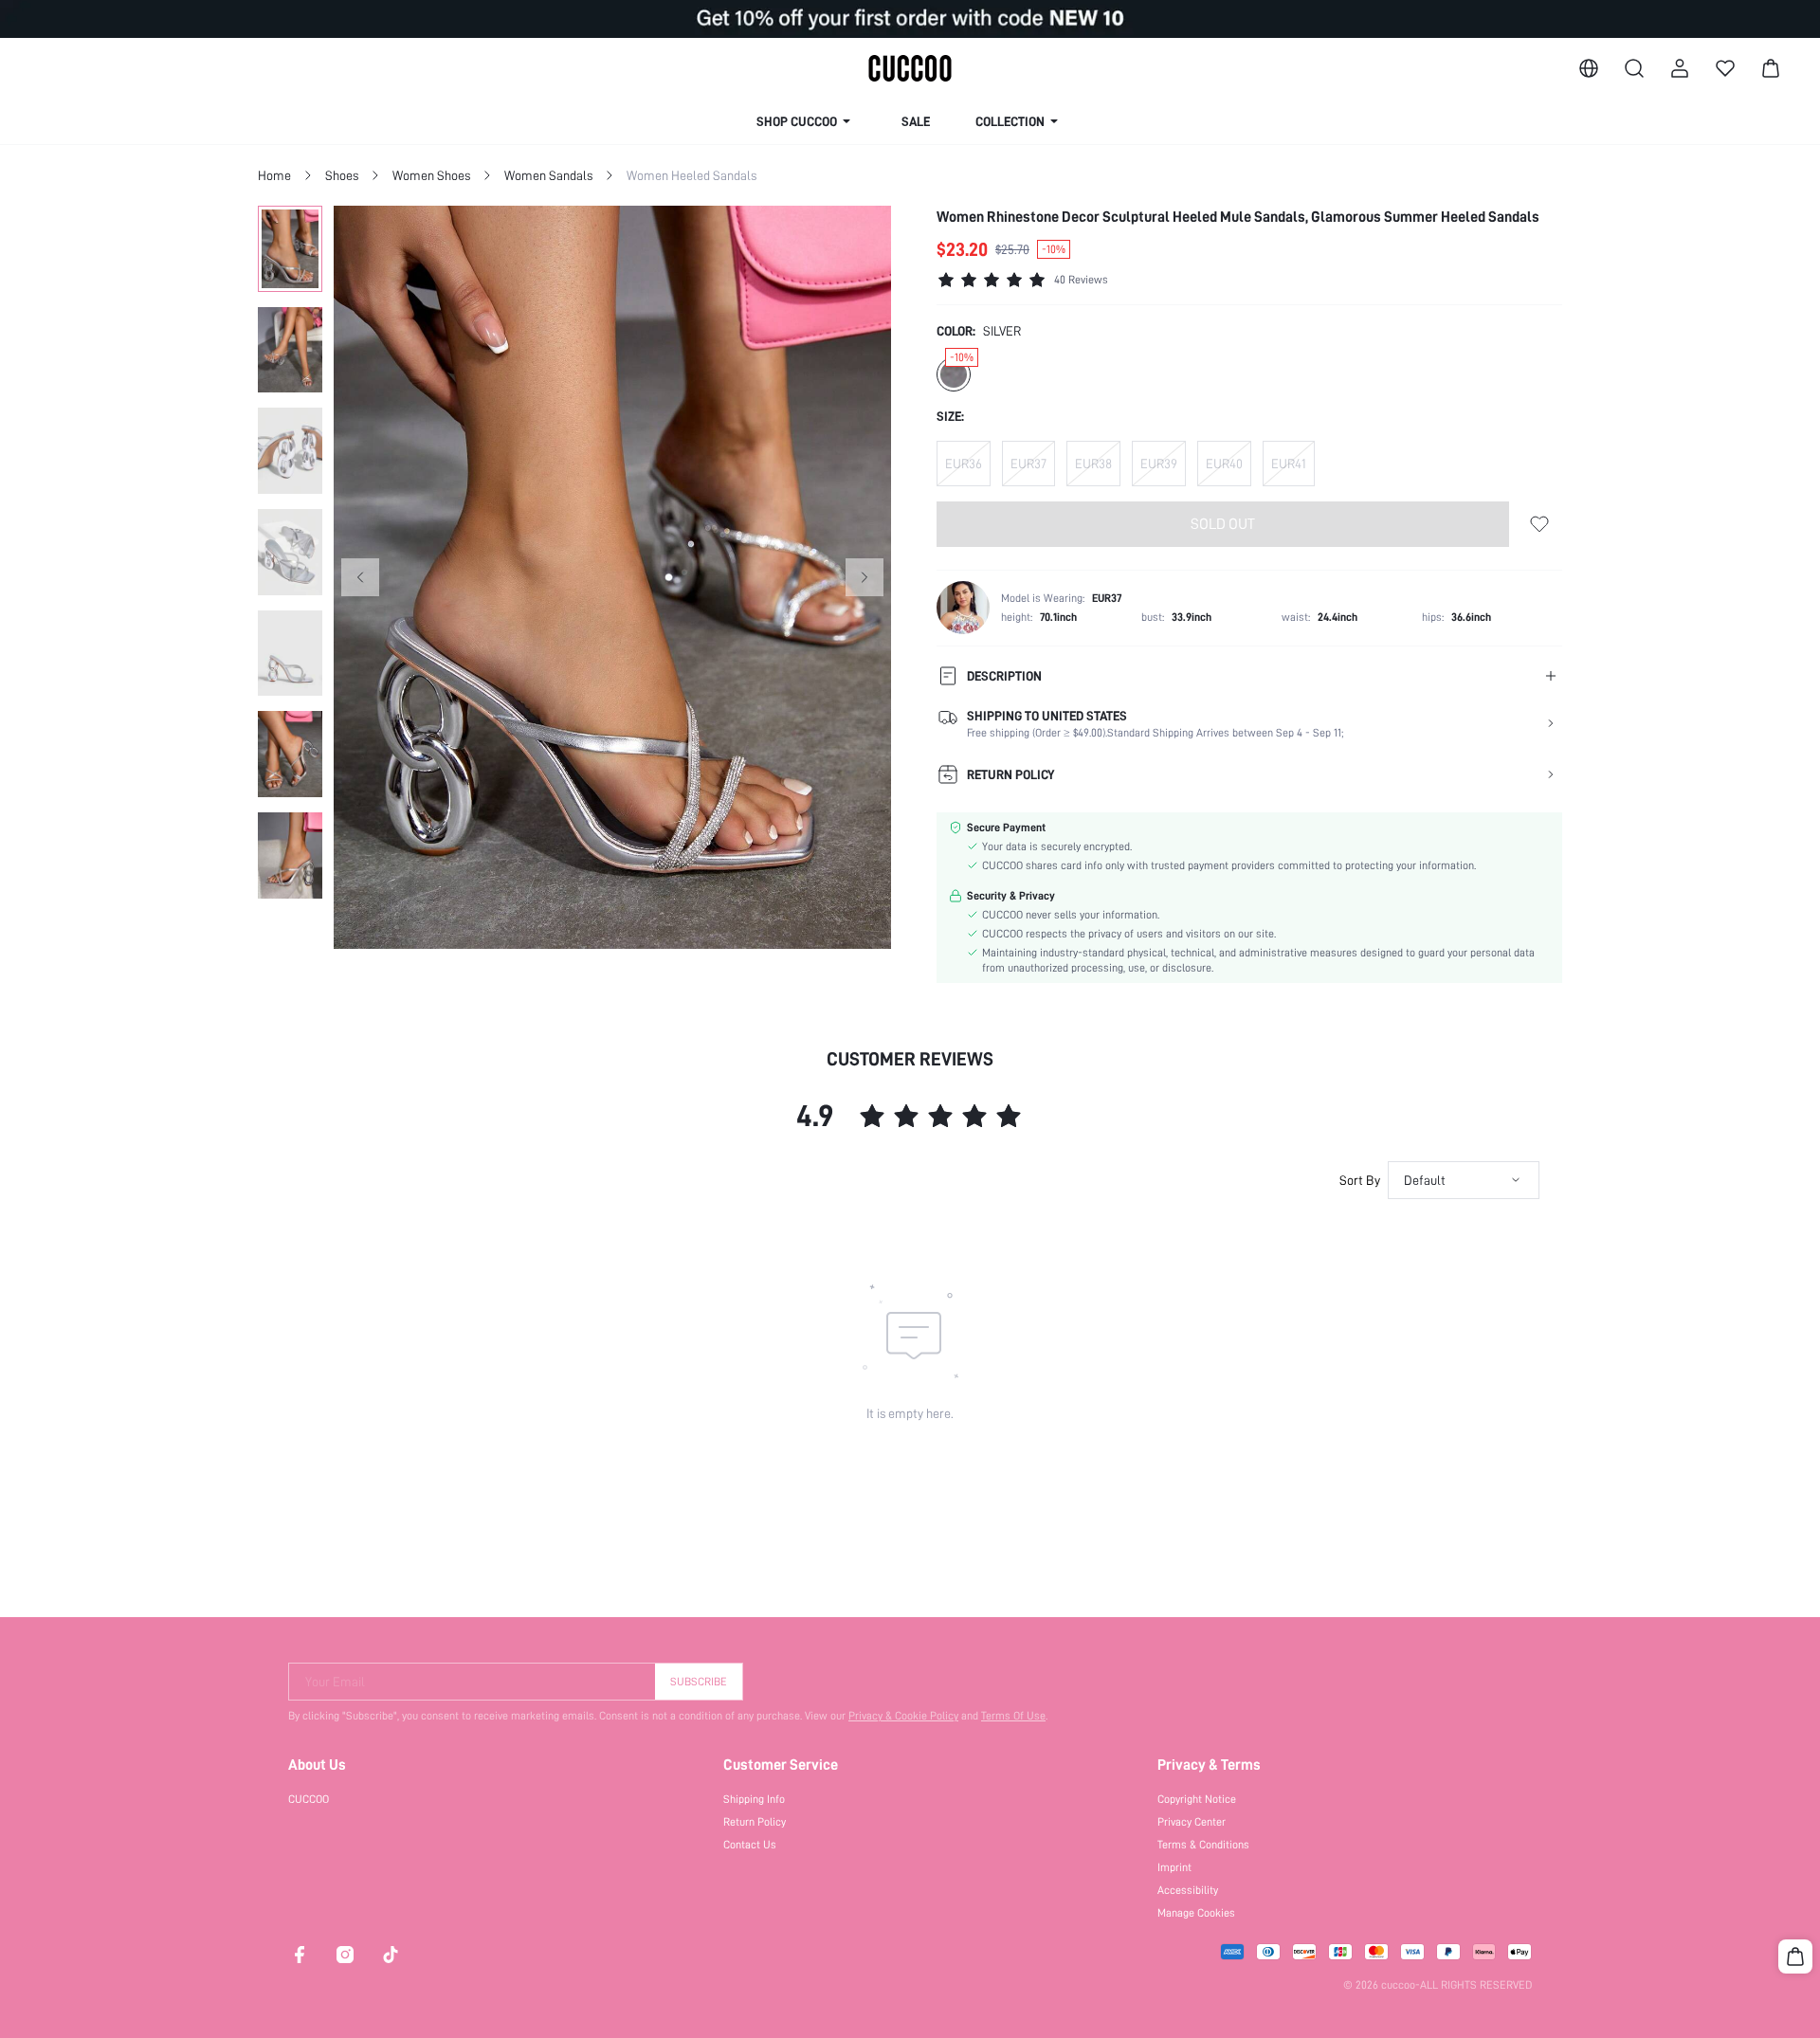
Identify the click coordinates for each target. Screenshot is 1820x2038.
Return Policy (755, 1822)
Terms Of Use (1013, 1716)
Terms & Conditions (1203, 1845)
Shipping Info (754, 1799)
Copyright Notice (1197, 1799)
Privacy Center (1192, 1822)
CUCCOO (309, 1799)
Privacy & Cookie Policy (903, 1716)
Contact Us (750, 1845)
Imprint (1174, 1867)
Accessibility (1188, 1890)
